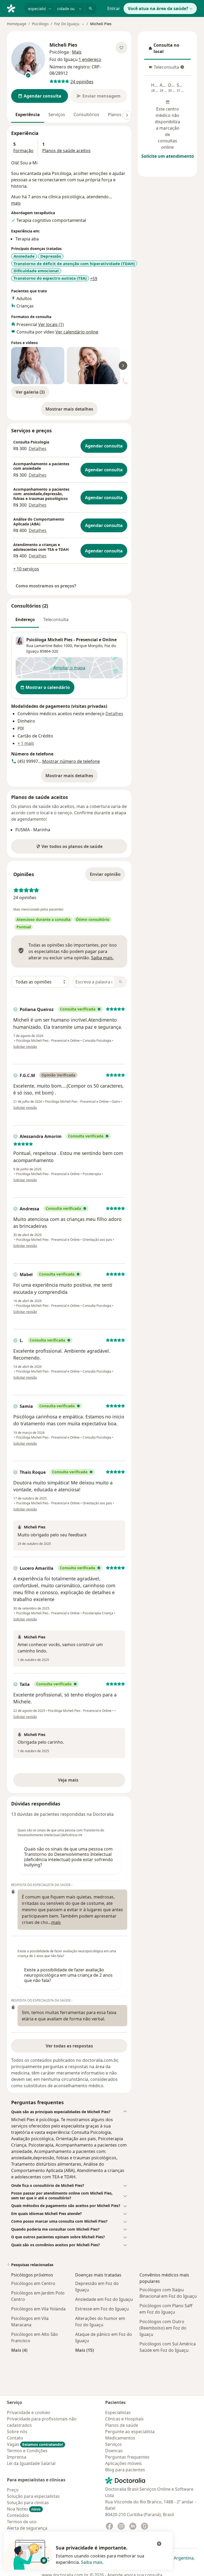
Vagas (35, 2444)
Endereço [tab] (25, 619)
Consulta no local (169, 48)
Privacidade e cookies (29, 2412)
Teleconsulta (164, 69)
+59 (94, 279)
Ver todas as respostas (69, 2046)
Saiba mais (92, 2562)
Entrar (114, 8)
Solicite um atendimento (168, 156)
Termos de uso (22, 2522)
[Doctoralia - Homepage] (13, 8)
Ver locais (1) (51, 324)
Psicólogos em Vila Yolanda (38, 2309)
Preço (13, 2490)
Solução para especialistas (33, 2496)
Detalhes (38, 449)
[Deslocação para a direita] (127, 115)
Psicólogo (40, 24)
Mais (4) (19, 2350)
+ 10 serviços (26, 569)
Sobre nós (17, 2432)
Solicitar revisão (25, 1047)
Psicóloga (59, 52)
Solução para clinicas (28, 2503)
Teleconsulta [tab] (56, 619)
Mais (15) (84, 2350)
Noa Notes (24, 2509)
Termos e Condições (27, 2451)
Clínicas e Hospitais (124, 2419)
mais (16, 203)
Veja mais (80, 1782)
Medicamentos (120, 2438)
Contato (15, 2438)
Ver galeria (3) (30, 392)
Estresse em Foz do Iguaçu (102, 2309)
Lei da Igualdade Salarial (31, 2463)
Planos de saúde (122, 2425)
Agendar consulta (104, 446)
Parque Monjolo (88, 646)
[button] (69, 2112)
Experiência (28, 115)
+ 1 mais (26, 743)
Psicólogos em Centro (33, 2283)
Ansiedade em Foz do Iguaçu (104, 2299)
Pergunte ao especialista (130, 2432)
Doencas (114, 2451)
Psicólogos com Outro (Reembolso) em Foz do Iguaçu (163, 2328)
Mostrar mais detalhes (72, 411)
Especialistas (118, 2412)
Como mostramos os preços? (46, 586)
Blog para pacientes (125, 2470)
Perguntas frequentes (127, 2457)
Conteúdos (18, 2515)
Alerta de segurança (27, 2528)
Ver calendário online (77, 332)
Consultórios (86, 115)
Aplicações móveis (124, 2463)
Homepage (17, 24)
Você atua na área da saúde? (158, 8)
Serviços (57, 115)
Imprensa (17, 2457)
